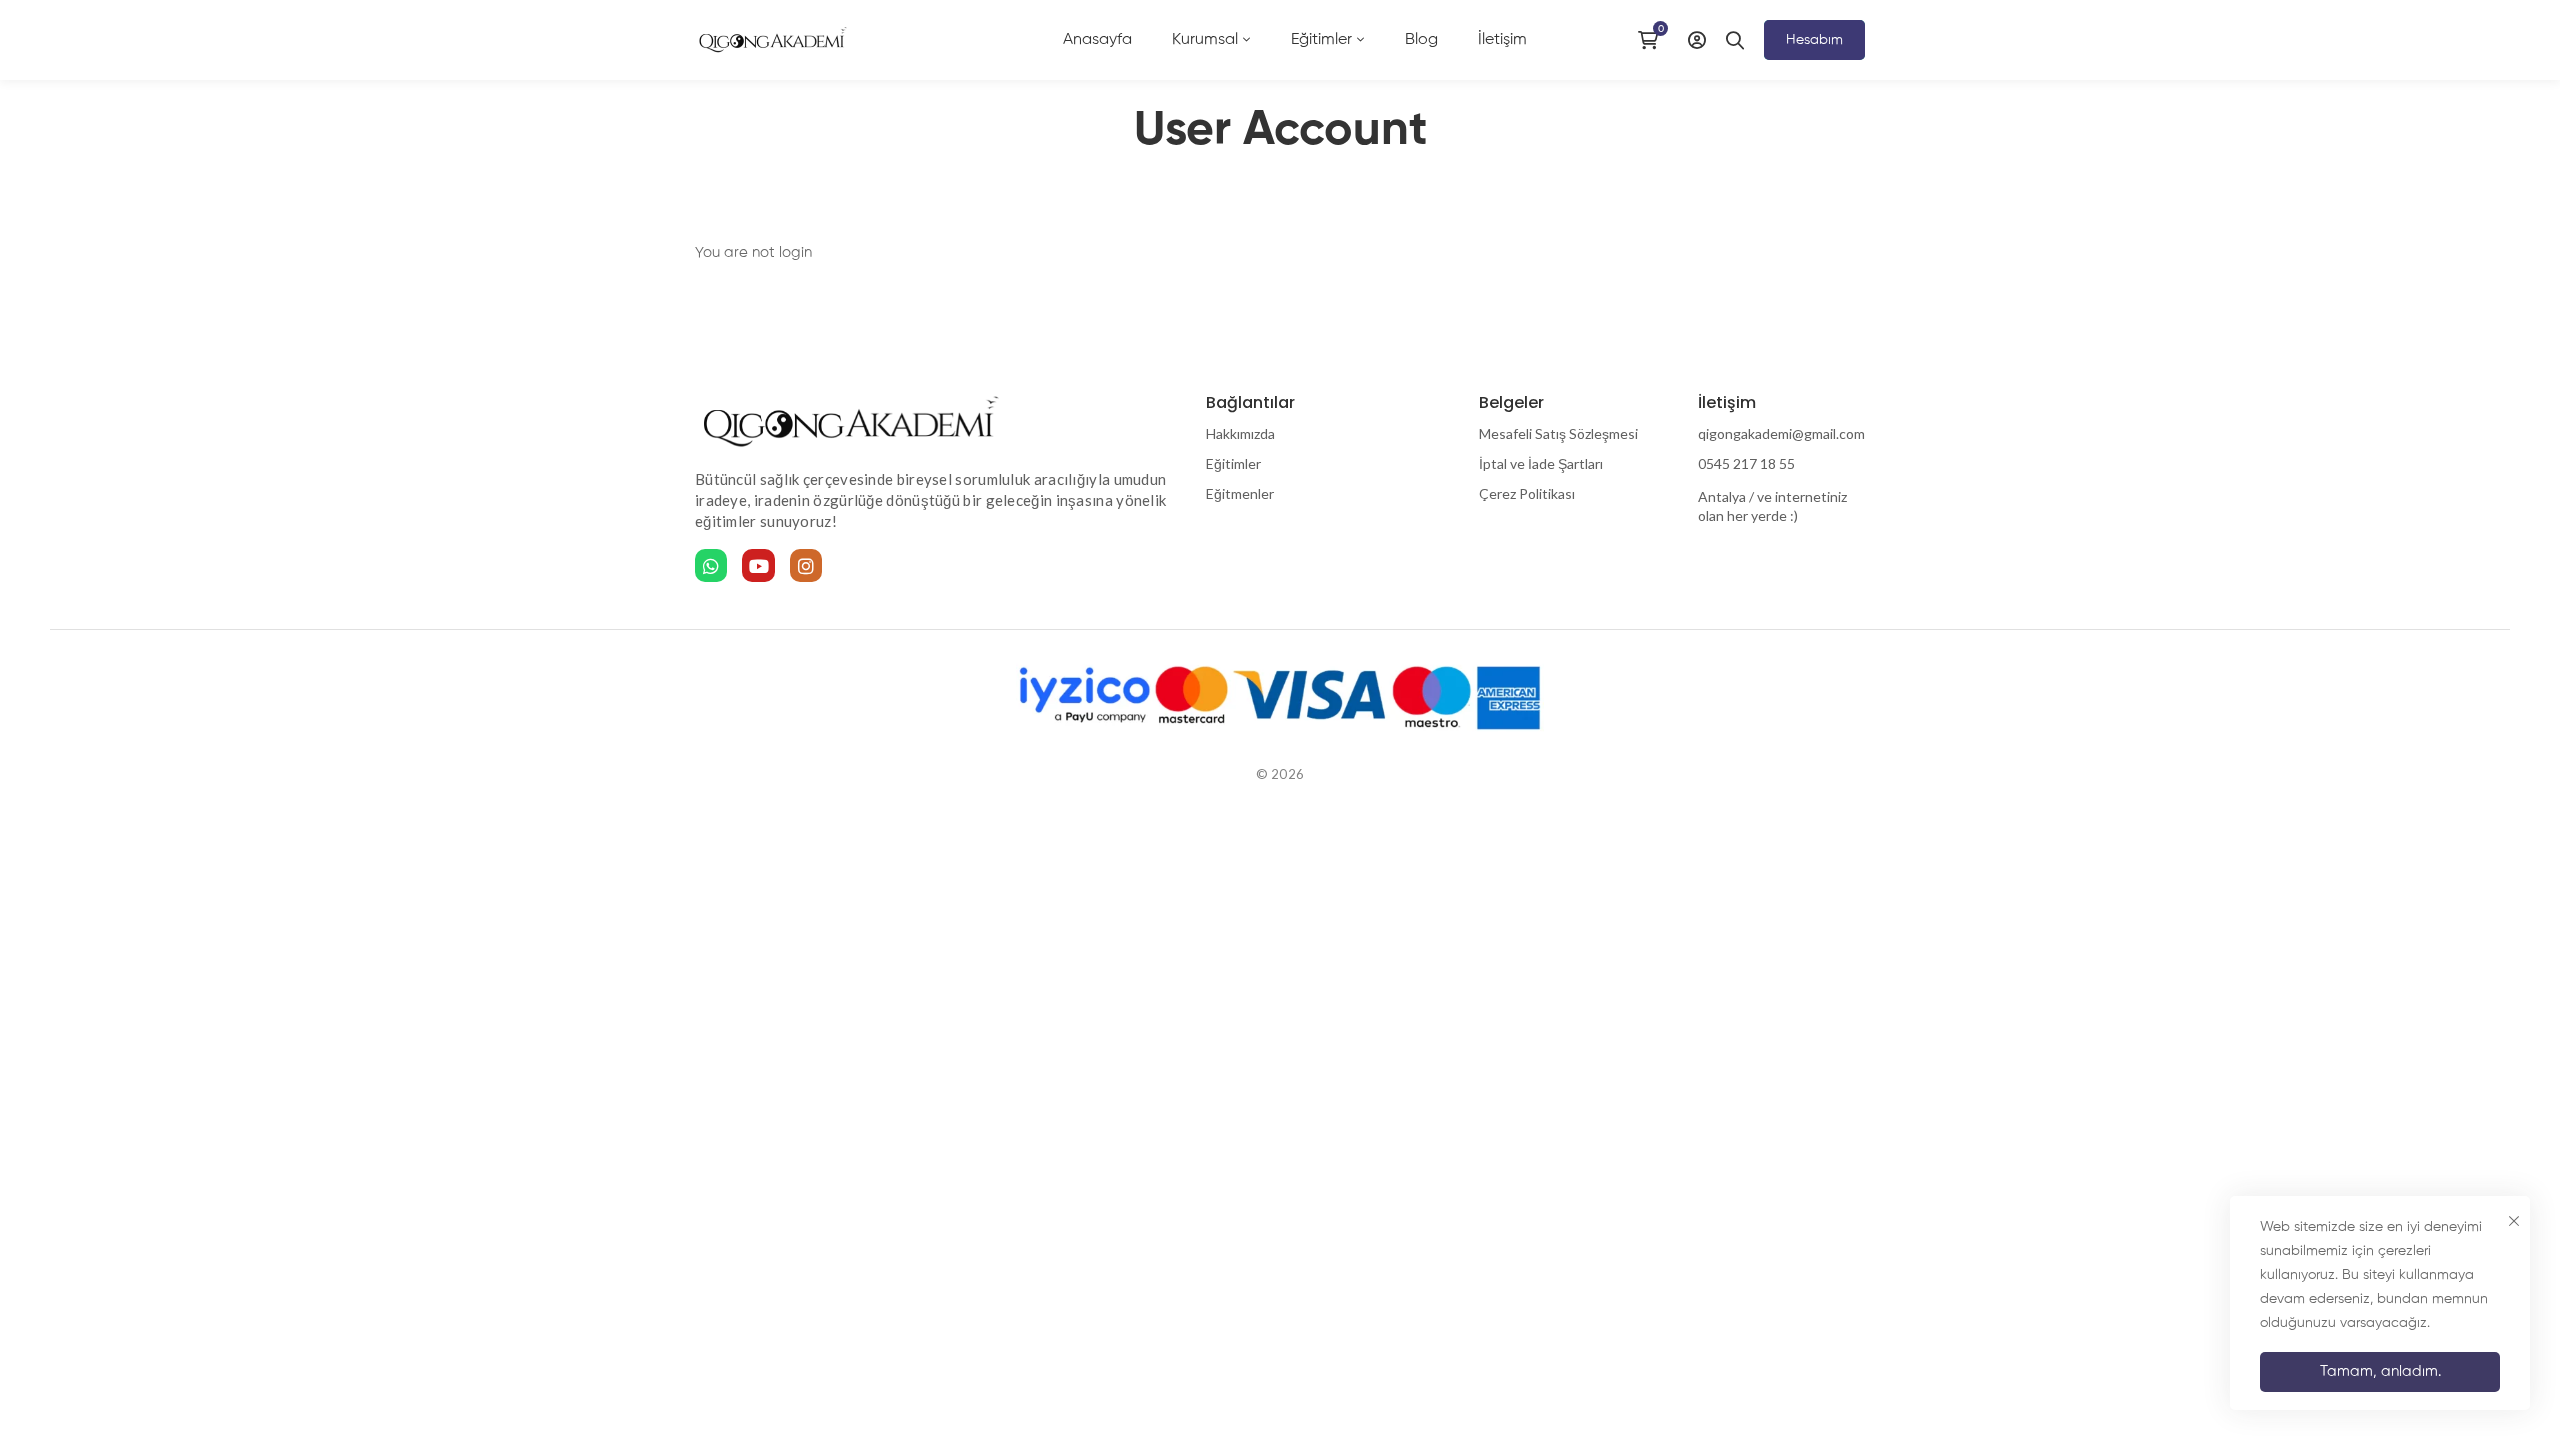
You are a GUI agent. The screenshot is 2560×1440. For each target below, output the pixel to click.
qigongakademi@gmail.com (1781, 433)
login (795, 252)
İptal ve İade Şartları (1541, 463)
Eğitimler (1233, 463)
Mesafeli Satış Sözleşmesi (1558, 433)
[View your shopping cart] (1653, 40)
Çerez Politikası (1527, 493)
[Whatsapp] (711, 565)
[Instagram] (806, 565)
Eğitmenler (1240, 493)
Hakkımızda (1240, 433)
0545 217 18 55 (1746, 463)
